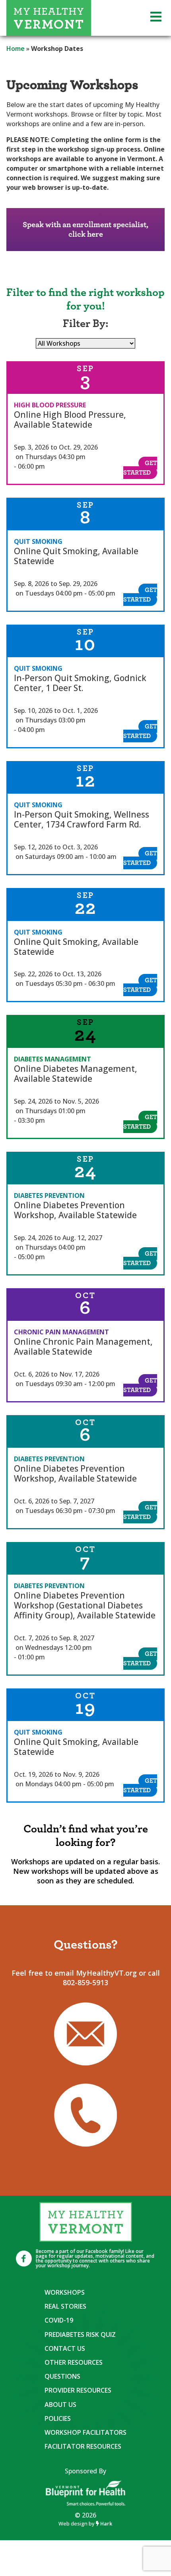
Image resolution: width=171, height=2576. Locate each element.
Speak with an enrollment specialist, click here (85, 230)
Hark (106, 2523)
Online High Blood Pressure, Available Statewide (70, 420)
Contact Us (65, 2348)
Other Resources (74, 2362)
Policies (58, 2418)
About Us (60, 2405)
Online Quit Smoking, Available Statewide (76, 556)
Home (16, 49)
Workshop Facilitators (85, 2432)
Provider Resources (78, 2390)
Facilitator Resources (83, 2446)
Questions (62, 2376)
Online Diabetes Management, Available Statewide (76, 1074)
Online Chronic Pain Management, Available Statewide (83, 1346)
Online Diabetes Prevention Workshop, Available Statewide (75, 1210)
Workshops (65, 2292)
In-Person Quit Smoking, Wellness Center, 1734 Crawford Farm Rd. (82, 819)
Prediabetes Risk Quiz (80, 2335)
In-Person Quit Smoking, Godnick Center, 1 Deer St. (80, 683)
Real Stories (65, 2306)
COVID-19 (59, 2320)
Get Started (140, 468)
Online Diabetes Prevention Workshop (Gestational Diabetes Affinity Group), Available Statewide (85, 1605)
